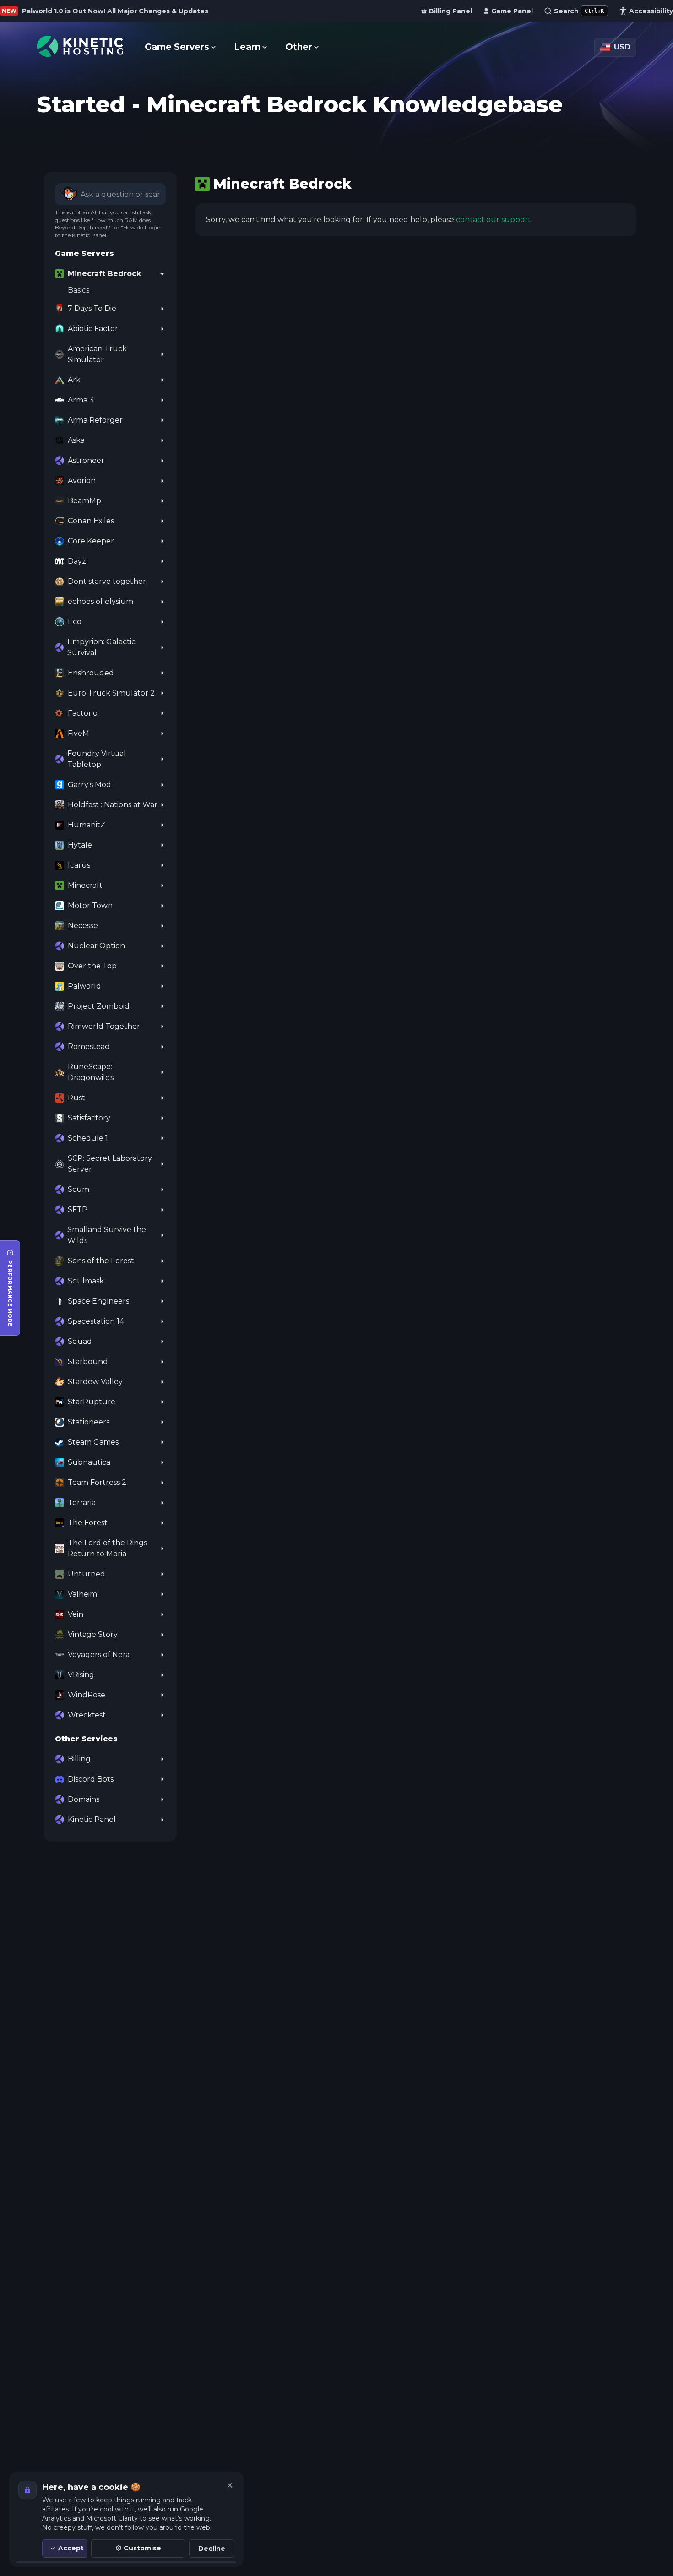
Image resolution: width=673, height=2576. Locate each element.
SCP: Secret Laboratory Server (110, 1164)
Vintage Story (93, 1634)
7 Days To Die (92, 308)
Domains (84, 1799)
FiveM (79, 733)
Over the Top (92, 966)
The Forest (88, 1523)
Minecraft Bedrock (104, 274)
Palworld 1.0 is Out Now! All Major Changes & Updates (115, 11)
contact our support (494, 220)
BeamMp (84, 501)
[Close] (230, 2485)
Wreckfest (87, 1715)
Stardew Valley (95, 1382)
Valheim (82, 1594)
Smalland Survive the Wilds (107, 1235)
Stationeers (89, 1422)
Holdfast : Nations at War (113, 805)
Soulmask (86, 1281)
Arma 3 (81, 400)
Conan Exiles (91, 521)
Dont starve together (107, 581)
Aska (76, 440)
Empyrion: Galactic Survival (101, 647)
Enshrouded (91, 673)
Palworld (84, 986)
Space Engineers (98, 1301)
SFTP (78, 1209)
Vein (76, 1614)
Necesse (83, 926)
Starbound (88, 1361)
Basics (79, 290)
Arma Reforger (95, 420)
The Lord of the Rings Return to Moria (107, 1548)
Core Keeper (91, 541)
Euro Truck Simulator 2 (111, 693)
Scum (79, 1189)
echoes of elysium (100, 601)
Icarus (79, 865)
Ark (74, 380)
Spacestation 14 (96, 1321)
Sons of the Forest (101, 1261)
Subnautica (89, 1462)
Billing (79, 1759)
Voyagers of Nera (99, 1655)
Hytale (80, 845)
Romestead (89, 1046)
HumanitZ (87, 825)
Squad (80, 1341)
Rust (76, 1098)
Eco (75, 622)
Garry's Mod (90, 785)
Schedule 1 (88, 1138)
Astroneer (86, 460)
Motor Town (90, 905)
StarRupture (92, 1402)
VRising (81, 1675)
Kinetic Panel (92, 1819)
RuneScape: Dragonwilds (91, 1072)
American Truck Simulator (97, 354)
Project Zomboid (99, 1006)
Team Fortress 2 (97, 1482)
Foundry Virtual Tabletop (97, 759)
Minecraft (85, 885)
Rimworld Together (104, 1026)
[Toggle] (162, 274)
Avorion (82, 481)
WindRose (87, 1695)
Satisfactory (89, 1118)
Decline (212, 2549)
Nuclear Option (96, 946)
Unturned (87, 1574)
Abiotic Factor (93, 329)
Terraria (82, 1503)
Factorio (83, 713)
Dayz (77, 561)
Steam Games (93, 1442)
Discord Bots (91, 1779)
